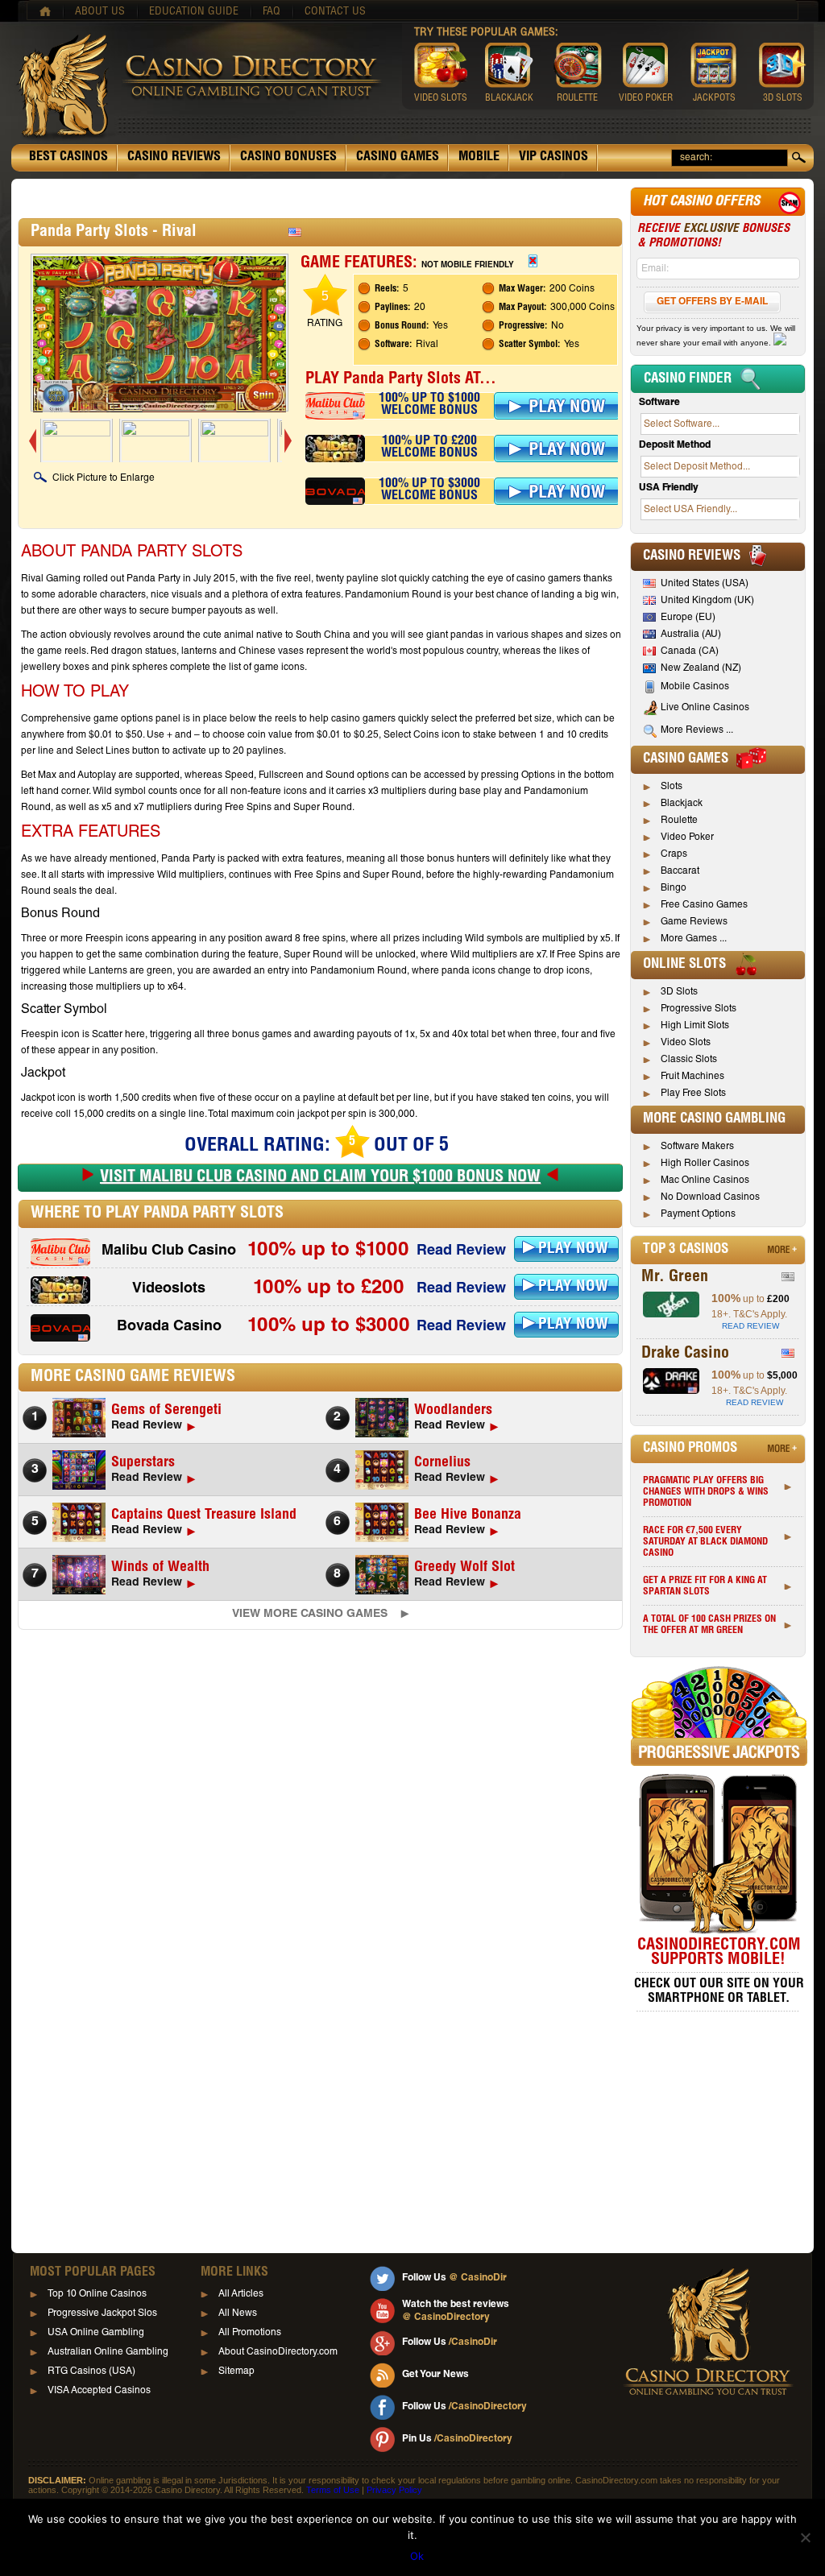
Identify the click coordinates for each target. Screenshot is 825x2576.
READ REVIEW (750, 1326)
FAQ (272, 12)
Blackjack (682, 804)
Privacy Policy (394, 2490)
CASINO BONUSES (288, 158)
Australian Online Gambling (108, 2352)
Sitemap (236, 2371)
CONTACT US (335, 12)
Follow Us (454, 2278)
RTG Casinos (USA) (91, 2371)
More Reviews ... (697, 730)
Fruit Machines (692, 1077)
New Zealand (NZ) (701, 668)
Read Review (461, 1251)
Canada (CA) (690, 651)
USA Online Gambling (96, 2333)
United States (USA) (705, 584)
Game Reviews (694, 922)
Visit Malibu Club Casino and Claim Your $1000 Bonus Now (320, 1178)
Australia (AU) (691, 635)
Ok (417, 2556)
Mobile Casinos (695, 687)
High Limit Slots (695, 1026)
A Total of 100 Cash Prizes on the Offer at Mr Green (709, 1625)
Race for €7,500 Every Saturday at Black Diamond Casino (705, 1542)
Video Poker (687, 837)
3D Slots (679, 992)
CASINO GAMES (398, 158)
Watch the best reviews (456, 2311)
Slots (672, 787)
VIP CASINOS (553, 158)
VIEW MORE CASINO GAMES (310, 1615)
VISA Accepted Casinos (99, 2391)
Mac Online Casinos (705, 1180)
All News (238, 2313)
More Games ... (694, 939)
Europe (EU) (688, 618)
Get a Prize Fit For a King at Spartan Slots (705, 1586)
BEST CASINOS (68, 158)
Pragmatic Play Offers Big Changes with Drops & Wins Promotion (706, 1492)
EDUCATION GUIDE (194, 12)
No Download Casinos (710, 1197)
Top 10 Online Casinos (97, 2294)
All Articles (241, 2294)
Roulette (679, 821)
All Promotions (250, 2333)
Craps (674, 854)
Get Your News (435, 2375)
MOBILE (479, 158)
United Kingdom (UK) (707, 601)
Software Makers (697, 1147)
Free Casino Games (704, 905)
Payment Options (698, 1214)
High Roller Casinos (705, 1164)
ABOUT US (100, 12)
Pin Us (457, 2439)
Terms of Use (333, 2490)
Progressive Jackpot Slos (102, 2313)
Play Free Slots (693, 1094)
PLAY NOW (573, 1249)
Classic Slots (689, 1060)
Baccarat (680, 871)
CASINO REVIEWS (174, 158)
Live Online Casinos (705, 708)
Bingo (674, 888)
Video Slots (686, 1043)
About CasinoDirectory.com (278, 2352)
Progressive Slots (699, 1009)
